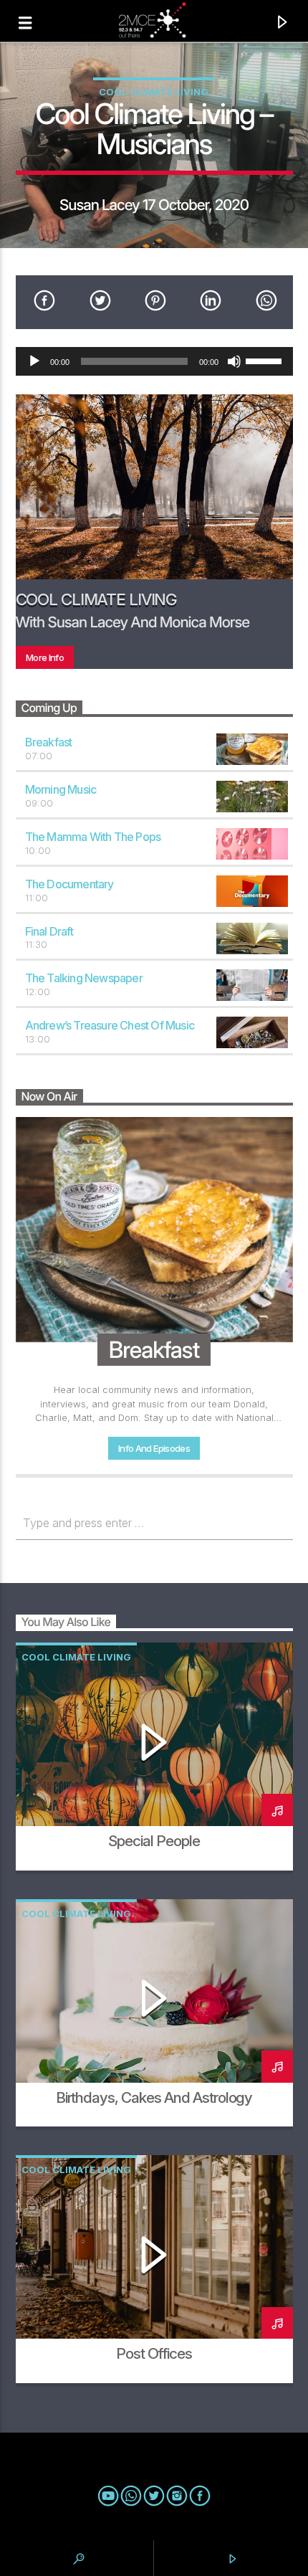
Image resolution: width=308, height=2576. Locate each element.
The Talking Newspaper (84, 978)
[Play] (34, 361)
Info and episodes (154, 1448)
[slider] (266, 360)
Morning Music (61, 789)
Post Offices (154, 2353)
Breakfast (49, 742)
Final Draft (49, 931)
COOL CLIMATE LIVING (97, 599)
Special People (154, 1841)
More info (45, 657)
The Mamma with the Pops (93, 837)
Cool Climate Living (154, 92)
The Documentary (69, 884)
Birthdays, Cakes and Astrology (154, 2097)
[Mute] (234, 361)
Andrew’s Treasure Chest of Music (110, 1025)
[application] (154, 361)
